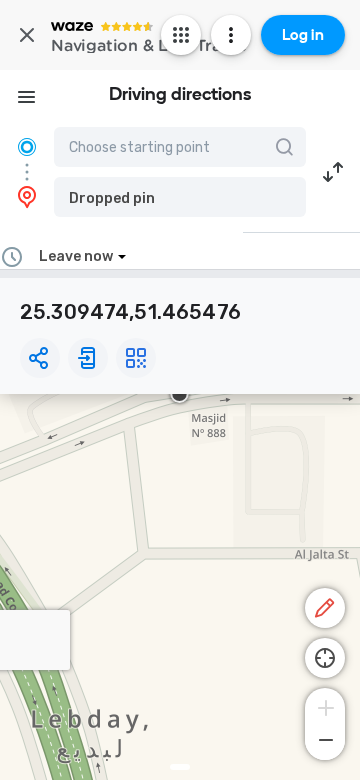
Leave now (76, 256)
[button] (180, 197)
